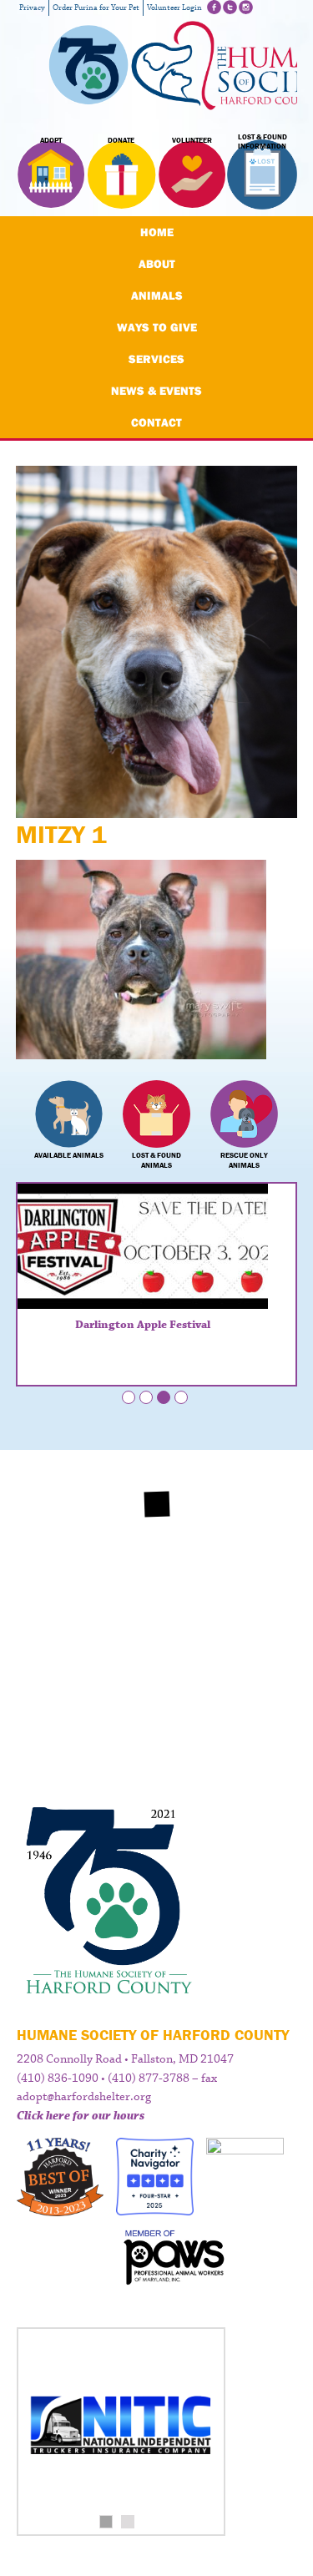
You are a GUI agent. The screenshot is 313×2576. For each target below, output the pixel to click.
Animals (157, 295)
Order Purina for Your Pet (96, 8)
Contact (156, 422)
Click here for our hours (81, 2116)
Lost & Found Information (263, 142)
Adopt (51, 140)
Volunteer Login (174, 8)
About (157, 264)
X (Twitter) (230, 7)
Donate (121, 140)
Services (156, 359)
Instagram (246, 7)
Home (157, 232)
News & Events (156, 391)
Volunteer (192, 140)
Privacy (32, 8)
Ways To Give (157, 327)
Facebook (214, 7)
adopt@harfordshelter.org (84, 2097)
